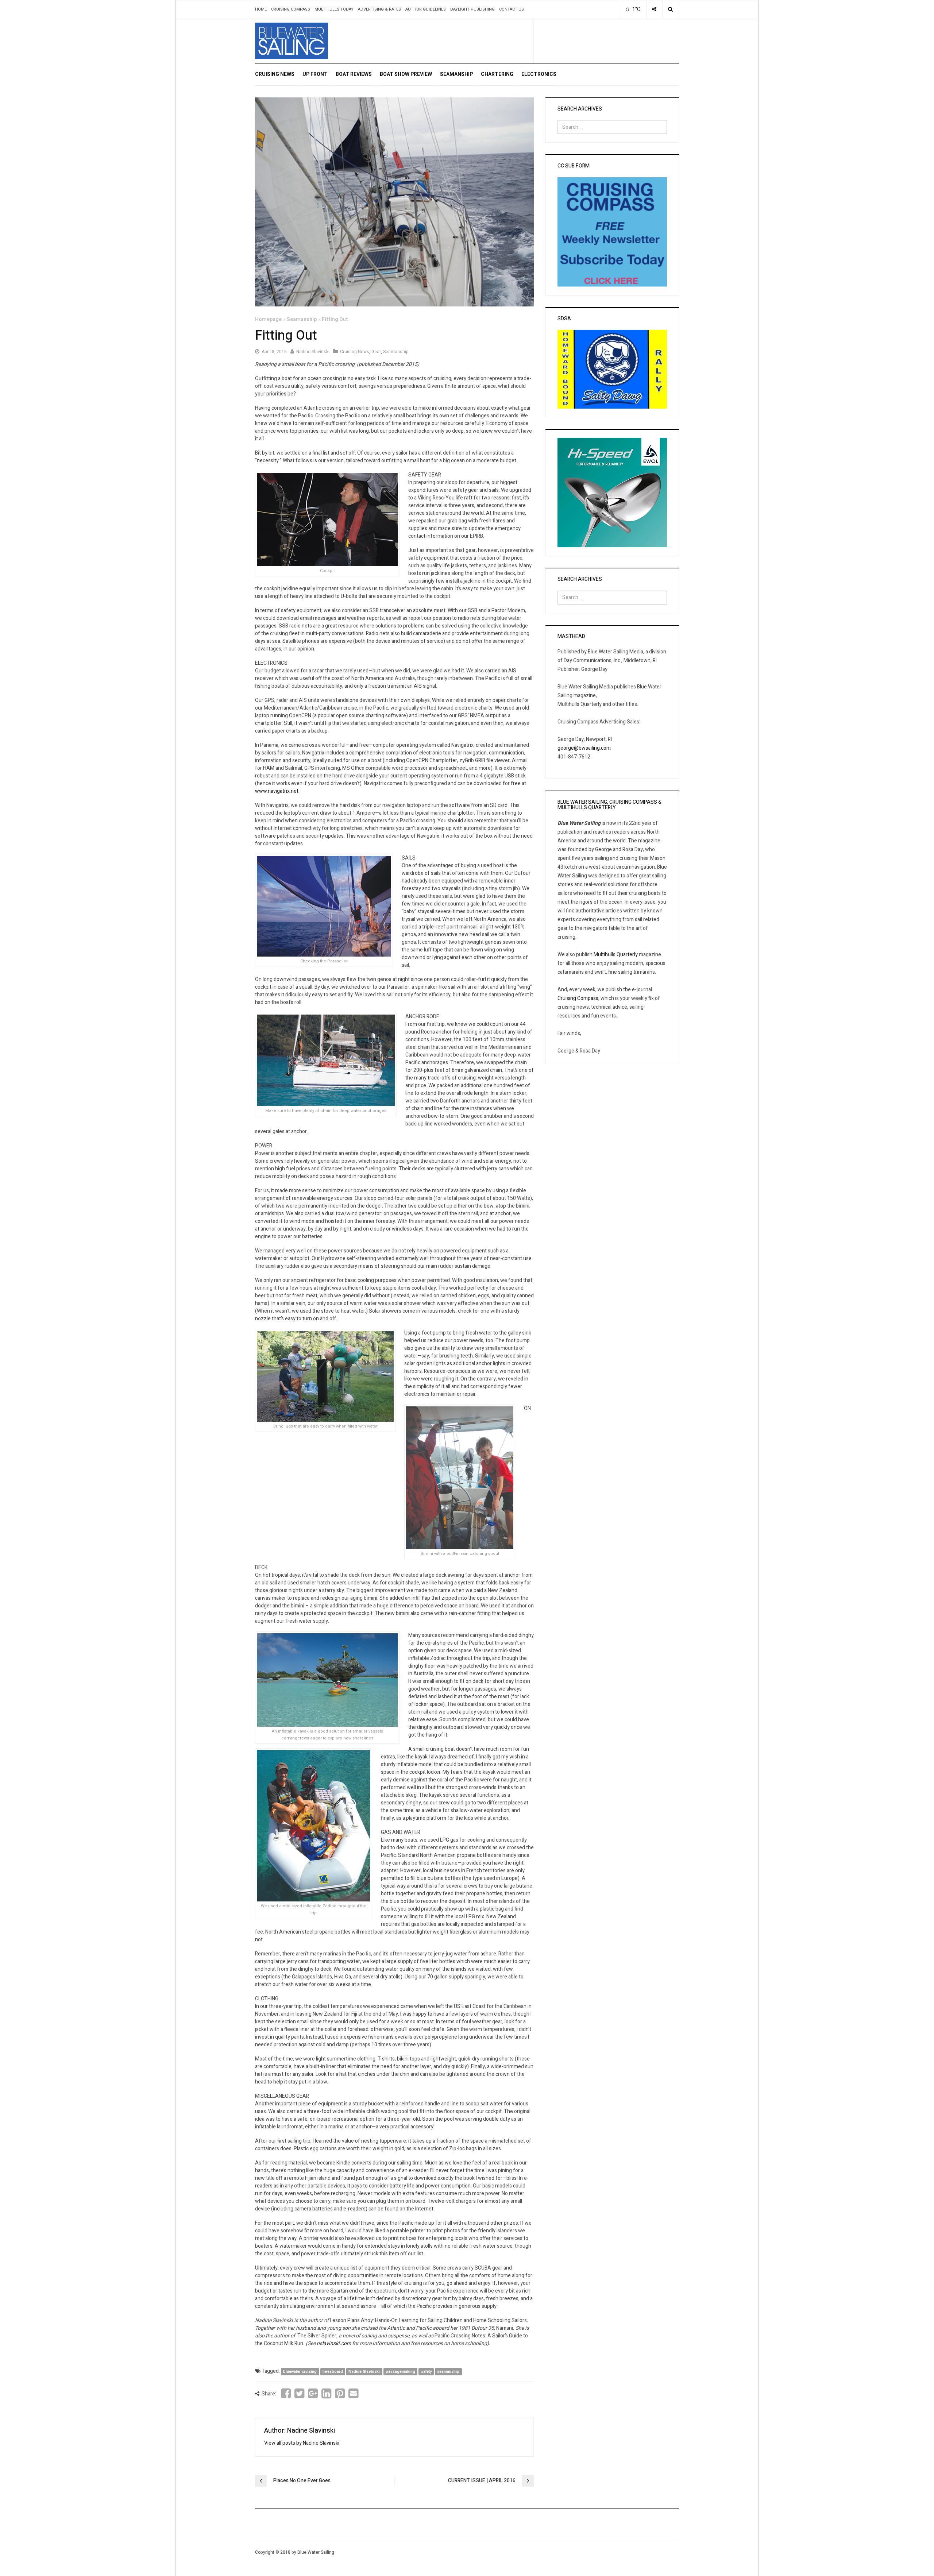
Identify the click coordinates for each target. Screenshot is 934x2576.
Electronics (539, 74)
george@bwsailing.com (584, 748)
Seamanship (456, 74)
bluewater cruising (300, 2372)
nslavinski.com (334, 2343)
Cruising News (275, 74)
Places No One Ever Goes (302, 2481)
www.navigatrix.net (277, 791)
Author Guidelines (426, 9)
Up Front (315, 74)
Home (261, 9)
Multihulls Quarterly (616, 955)
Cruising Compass (291, 9)
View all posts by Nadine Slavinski (302, 2443)
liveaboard (333, 2372)
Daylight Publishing (472, 9)
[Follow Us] (654, 9)
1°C (636, 9)
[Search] (670, 9)
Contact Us (512, 9)
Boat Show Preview (406, 74)
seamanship (448, 2372)
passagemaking (400, 2372)
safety (426, 2372)
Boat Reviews (354, 74)
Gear (376, 352)
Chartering (497, 74)
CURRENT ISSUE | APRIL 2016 (482, 2481)
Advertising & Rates (379, 9)
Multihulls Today (334, 9)
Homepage (268, 319)
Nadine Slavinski (313, 352)
